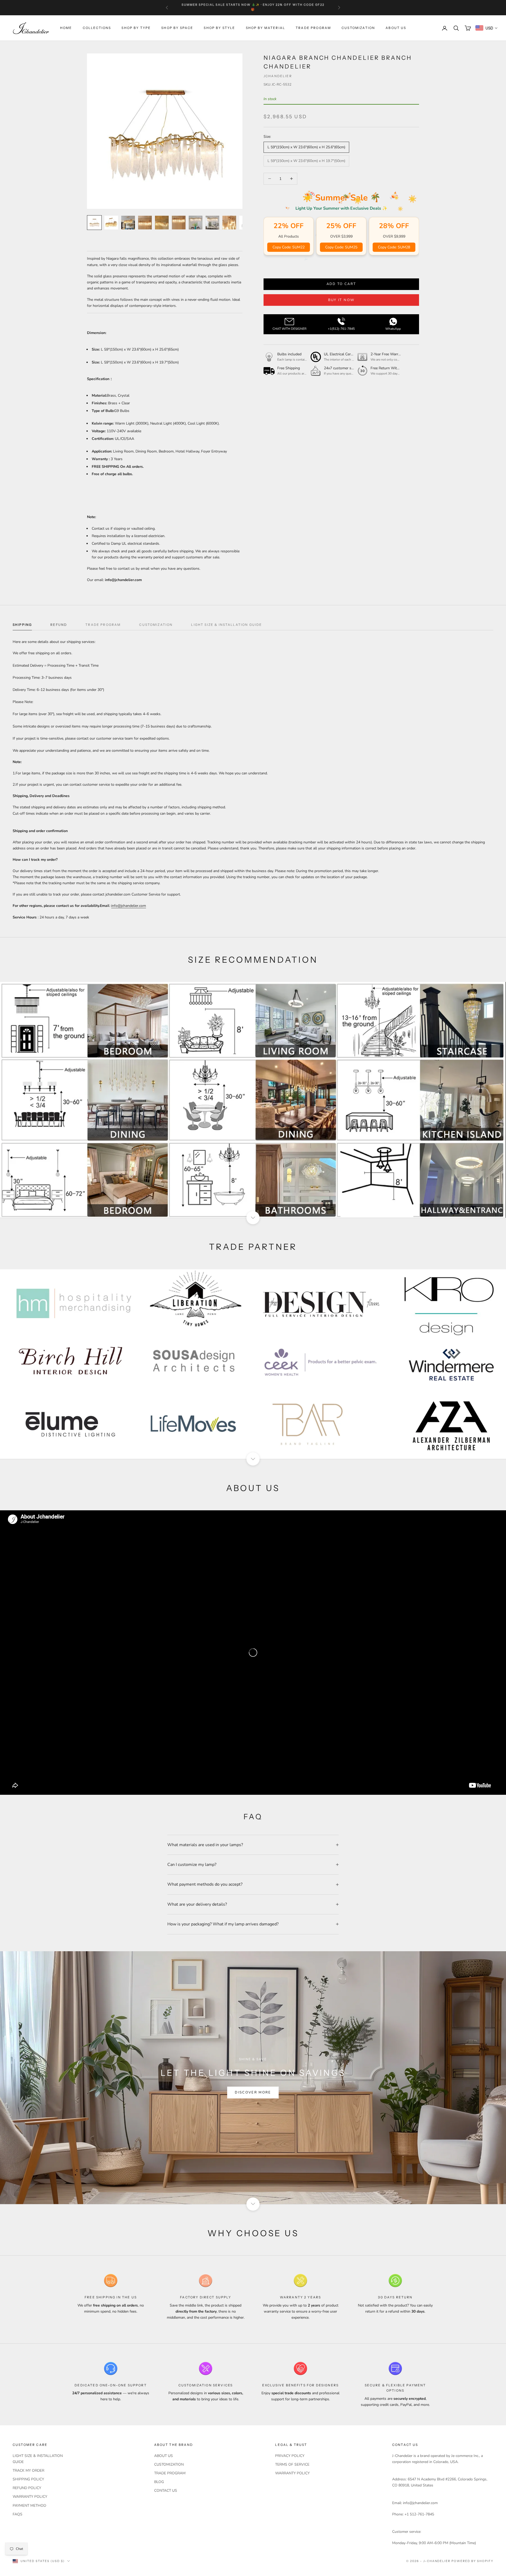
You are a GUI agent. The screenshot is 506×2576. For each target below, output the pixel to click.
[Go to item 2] (111, 223)
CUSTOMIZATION (358, 28)
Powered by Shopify (472, 2561)
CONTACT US (166, 2491)
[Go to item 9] (229, 223)
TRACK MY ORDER (28, 2471)
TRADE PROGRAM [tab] (103, 625)
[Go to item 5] (162, 223)
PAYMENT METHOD (29, 2506)
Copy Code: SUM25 (341, 247)
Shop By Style (219, 28)
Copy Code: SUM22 (289, 247)
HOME (66, 28)
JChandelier (278, 76)
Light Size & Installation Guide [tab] (227, 625)
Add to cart (341, 284)
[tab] (22, 626)
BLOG (159, 2482)
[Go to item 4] (145, 223)
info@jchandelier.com (129, 906)
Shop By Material (266, 28)
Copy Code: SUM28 (394, 247)
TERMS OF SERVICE (292, 2464)
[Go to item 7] (196, 223)
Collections (97, 28)
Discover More (253, 2092)
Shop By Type (136, 28)
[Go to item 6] (179, 223)
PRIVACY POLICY (290, 2456)
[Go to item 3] (128, 223)
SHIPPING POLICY (28, 2479)
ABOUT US (396, 28)
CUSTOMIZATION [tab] (156, 625)
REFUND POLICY (27, 2488)
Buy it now (341, 300)
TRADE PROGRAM (313, 28)
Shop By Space (177, 28)
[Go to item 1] (94, 223)
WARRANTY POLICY (30, 2497)
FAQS (18, 2514)
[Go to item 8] (212, 223)
